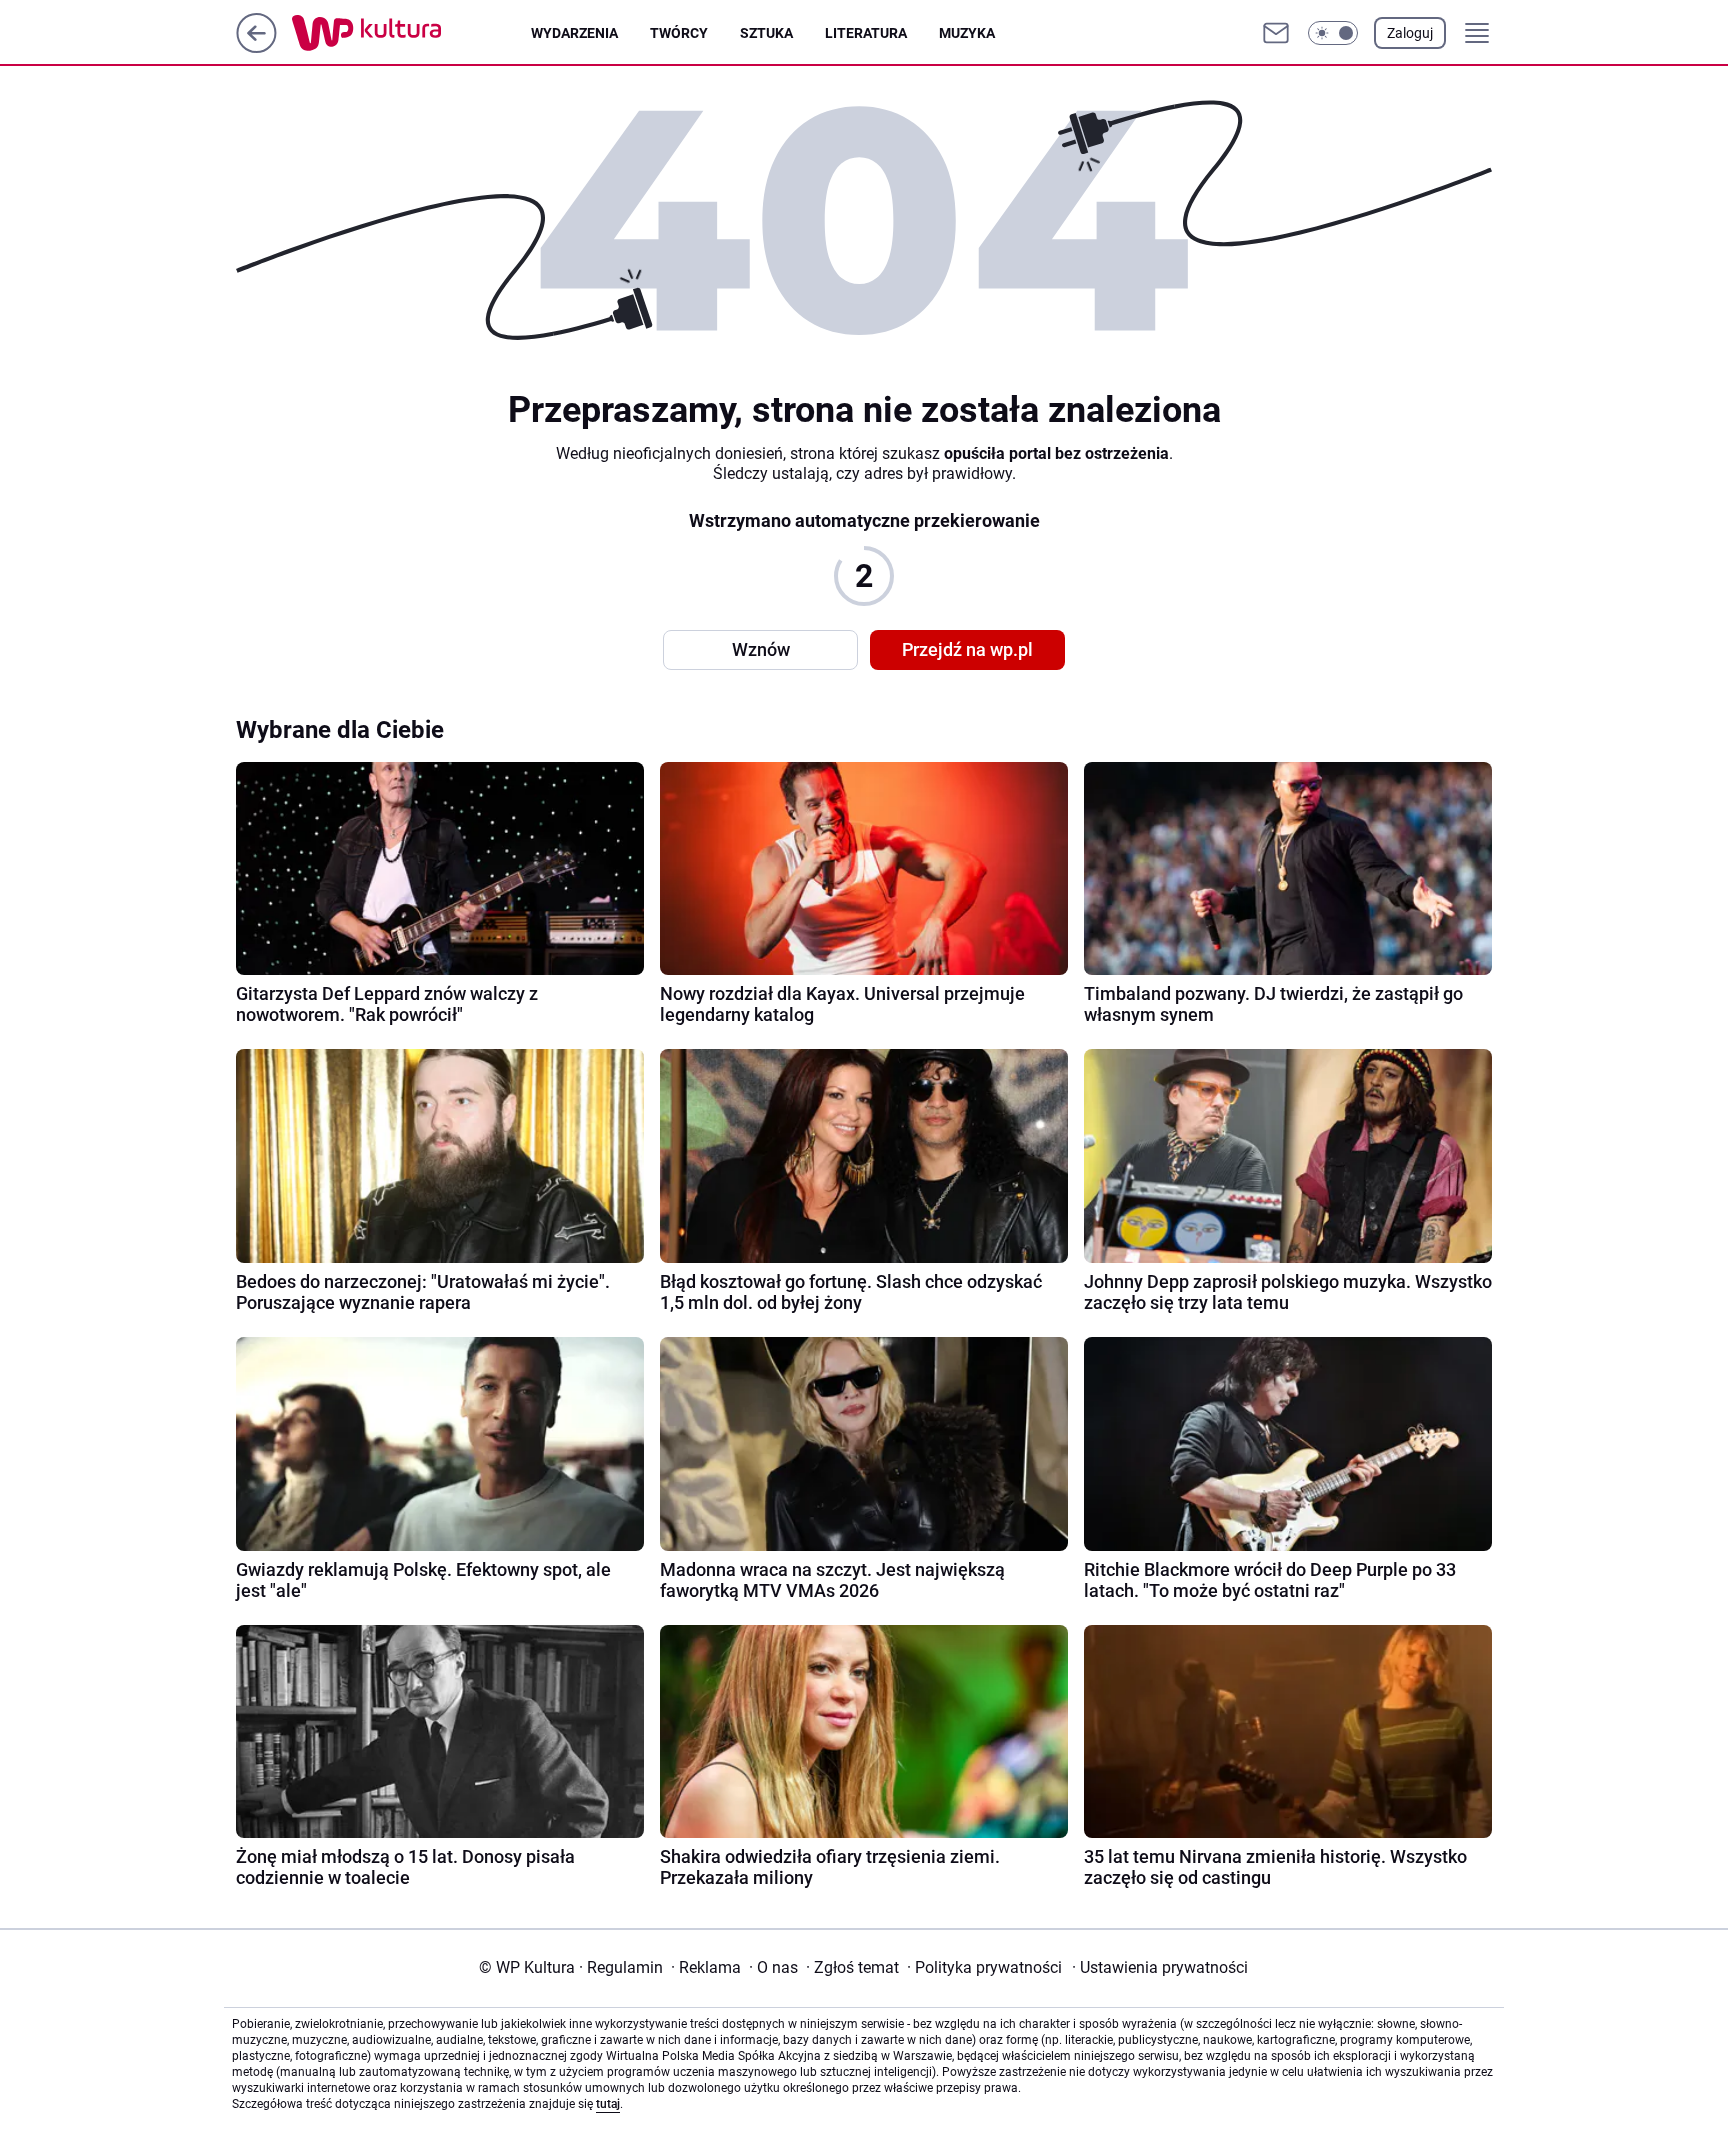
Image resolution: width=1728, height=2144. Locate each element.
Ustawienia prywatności (1160, 1967)
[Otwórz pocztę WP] (1276, 33)
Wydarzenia (574, 33)
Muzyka (967, 33)
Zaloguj (1410, 33)
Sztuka (766, 33)
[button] (1333, 33)
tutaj (608, 2104)
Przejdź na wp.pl (967, 649)
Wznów (761, 649)
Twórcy (679, 33)
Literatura (866, 33)
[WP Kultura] (411, 33)
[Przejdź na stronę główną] (256, 47)
